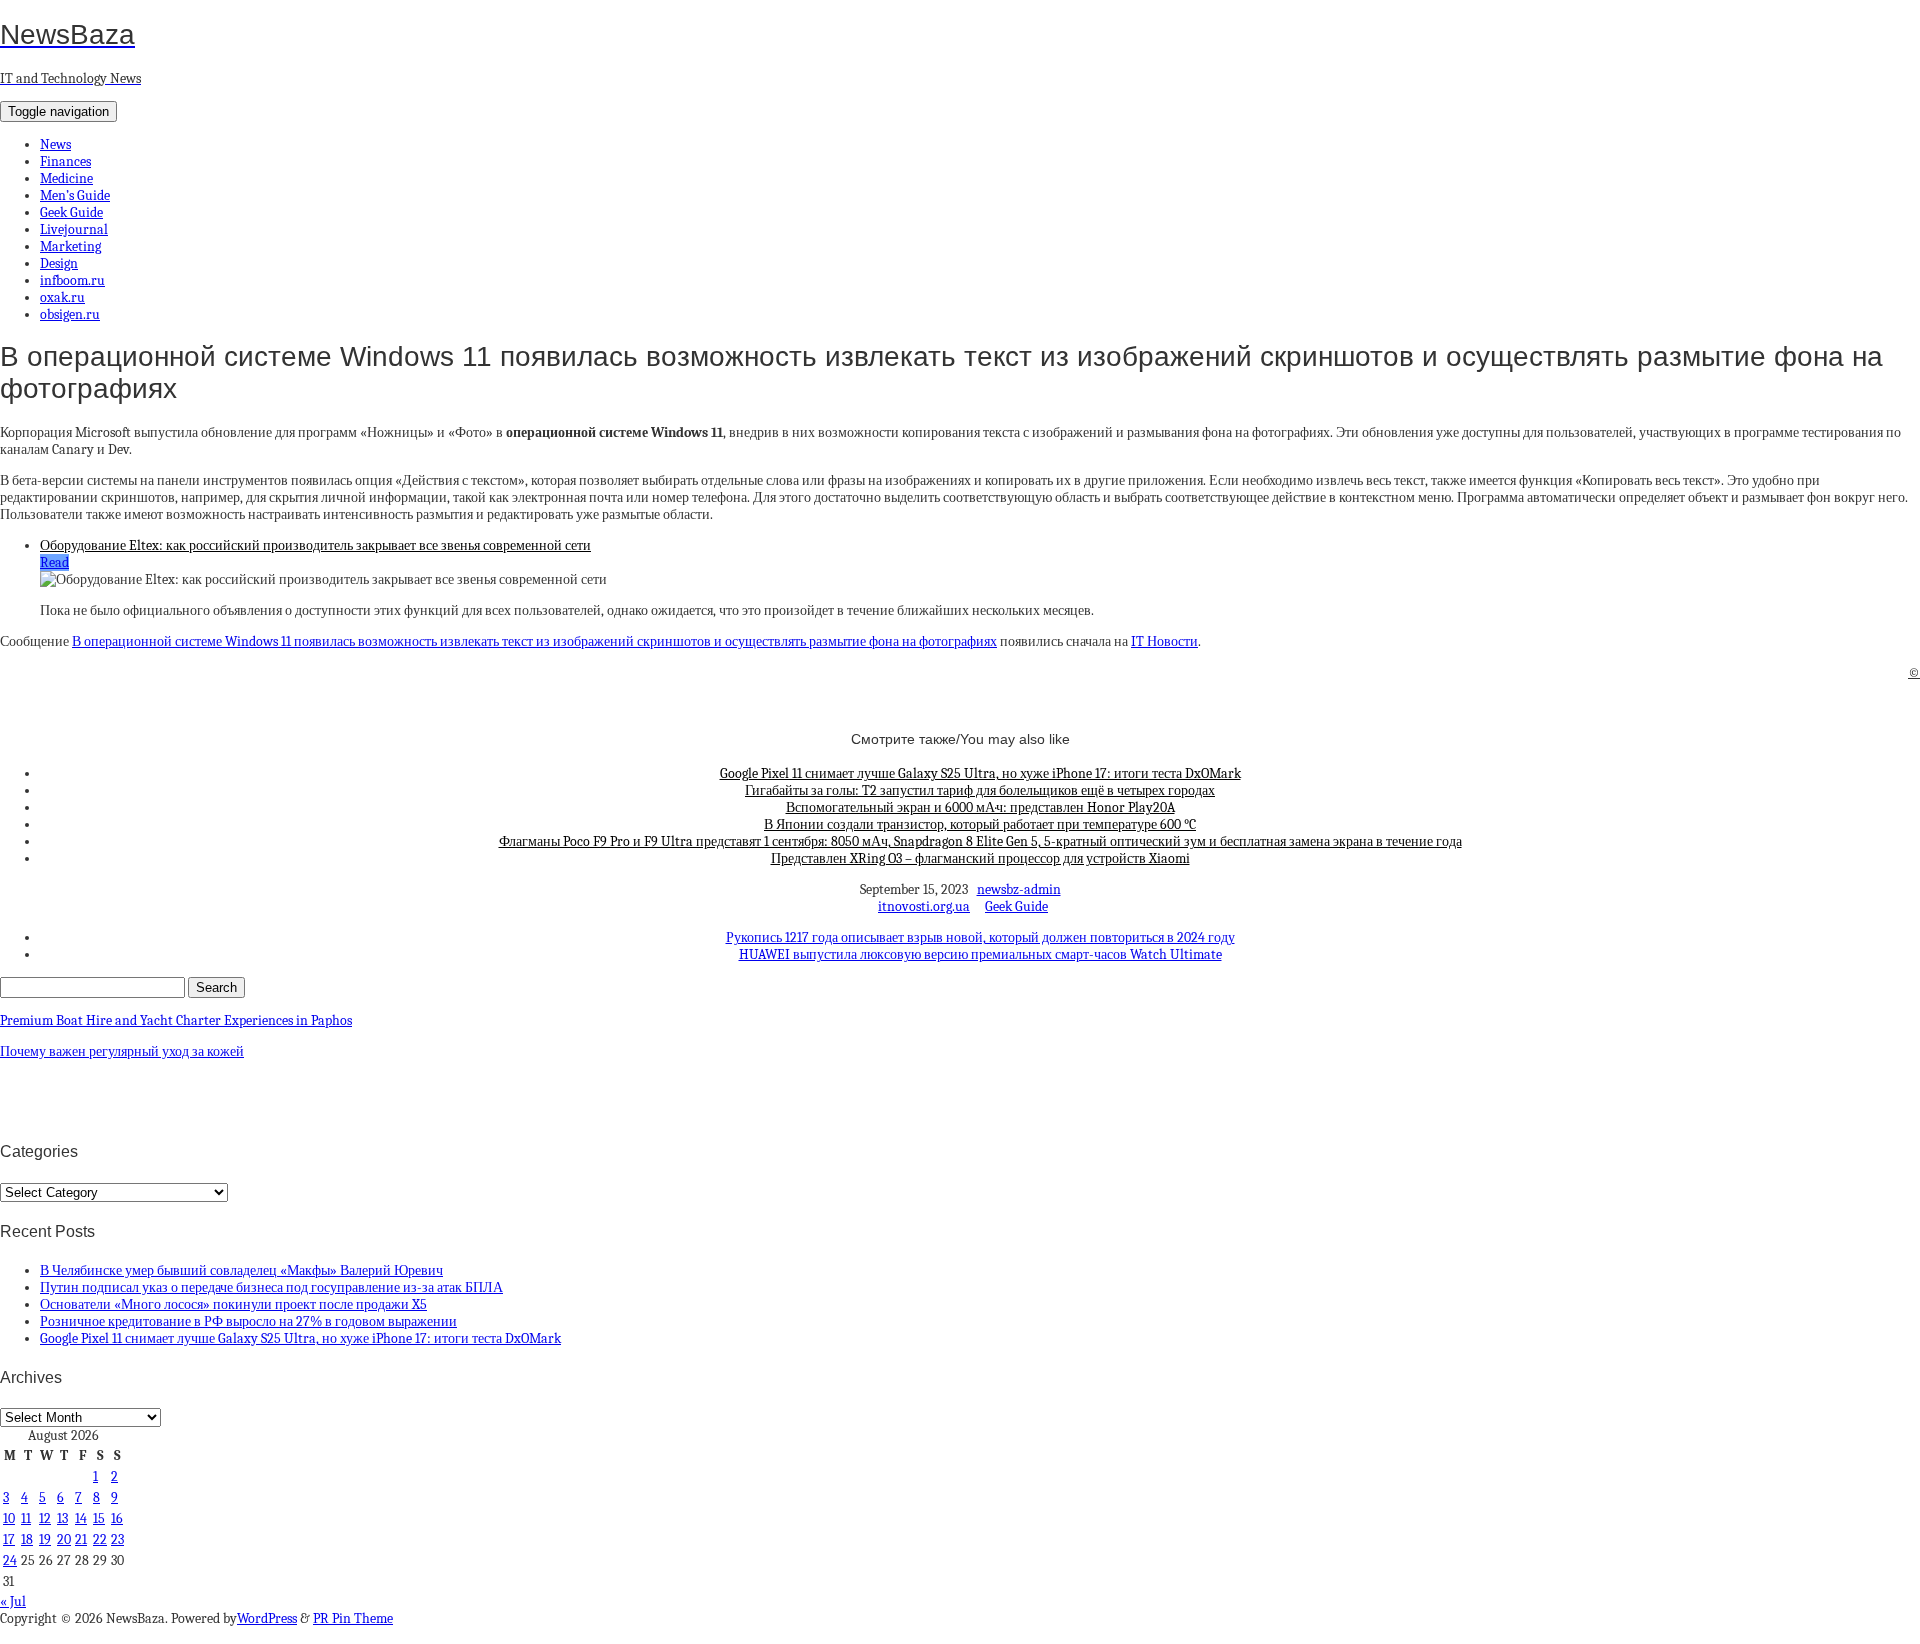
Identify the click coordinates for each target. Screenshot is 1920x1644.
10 (9, 1518)
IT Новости (1164, 641)
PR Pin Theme (353, 1618)
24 (10, 1560)
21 (81, 1539)
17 (9, 1539)
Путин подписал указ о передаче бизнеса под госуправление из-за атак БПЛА (271, 1287)
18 (27, 1539)
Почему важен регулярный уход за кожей (122, 1051)
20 (64, 1539)
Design (59, 263)
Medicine (66, 178)
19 (45, 1539)
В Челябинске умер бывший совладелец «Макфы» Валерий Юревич (241, 1270)
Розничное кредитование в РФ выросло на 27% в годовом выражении (248, 1321)
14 (81, 1518)
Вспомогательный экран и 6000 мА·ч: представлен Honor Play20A (980, 807)
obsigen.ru (70, 314)
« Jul (13, 1601)
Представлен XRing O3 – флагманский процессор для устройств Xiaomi (980, 858)
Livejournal (74, 229)
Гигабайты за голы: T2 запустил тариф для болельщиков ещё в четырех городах (980, 790)
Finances (65, 161)
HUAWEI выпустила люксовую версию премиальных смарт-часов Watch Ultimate (980, 954)
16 (117, 1518)
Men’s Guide (75, 195)
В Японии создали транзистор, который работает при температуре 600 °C (980, 824)
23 (117, 1539)
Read (54, 562)
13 (62, 1518)
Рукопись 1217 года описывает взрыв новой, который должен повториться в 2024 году (980, 937)
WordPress (267, 1618)
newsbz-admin (1019, 889)
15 (99, 1518)
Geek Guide (71, 212)
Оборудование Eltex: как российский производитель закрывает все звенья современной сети (315, 545)
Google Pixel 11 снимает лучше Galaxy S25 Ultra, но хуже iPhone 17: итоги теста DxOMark (980, 773)
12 (45, 1518)
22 (100, 1539)
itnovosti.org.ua (924, 906)
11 (26, 1518)
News (55, 144)
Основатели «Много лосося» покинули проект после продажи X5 (233, 1304)
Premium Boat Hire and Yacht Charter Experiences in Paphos (176, 1020)
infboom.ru (72, 280)
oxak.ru (62, 297)
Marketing (70, 246)
